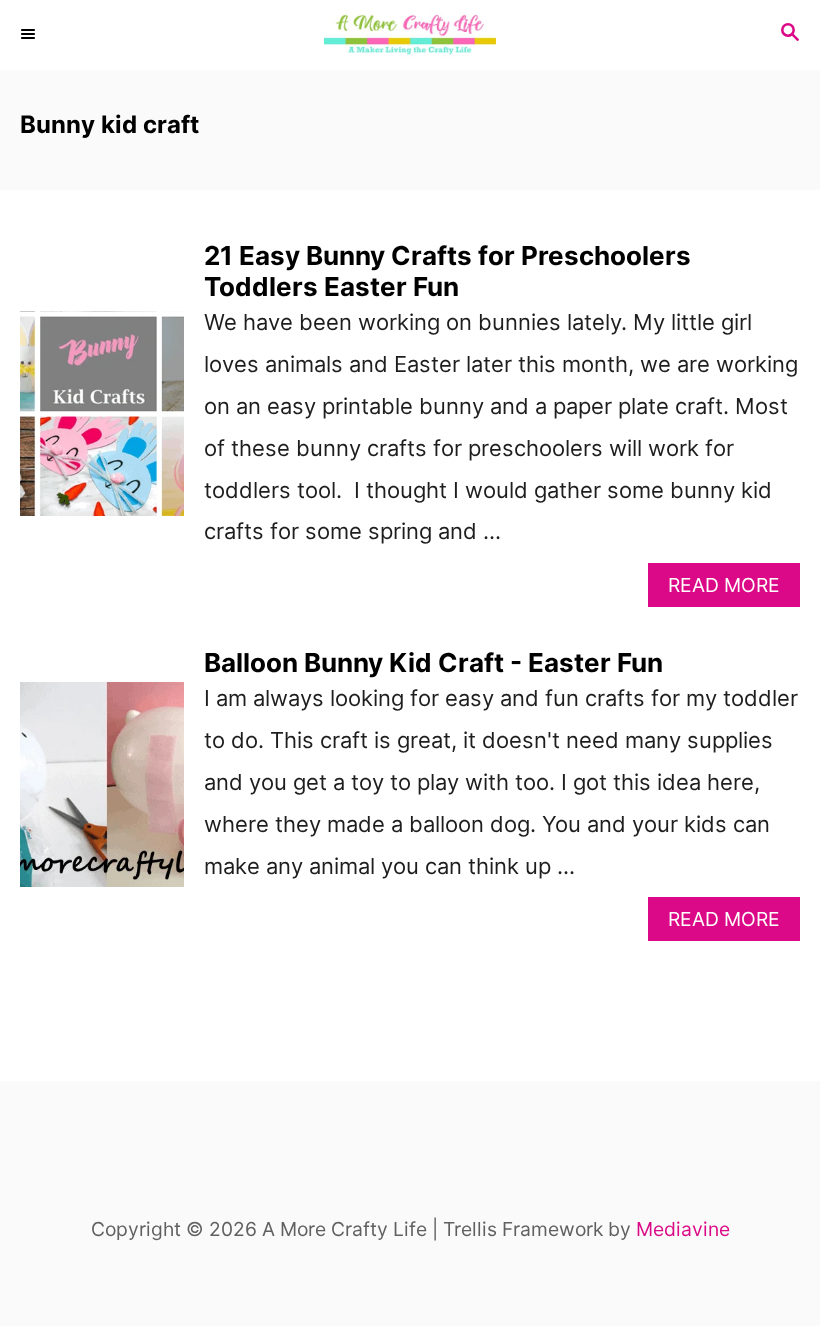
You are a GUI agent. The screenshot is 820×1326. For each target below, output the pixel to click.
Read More (734, 589)
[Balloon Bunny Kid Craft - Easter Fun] (102, 794)
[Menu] (30, 35)
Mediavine (683, 1229)
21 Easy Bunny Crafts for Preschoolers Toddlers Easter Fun (447, 271)
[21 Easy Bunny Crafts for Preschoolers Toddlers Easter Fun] (102, 423)
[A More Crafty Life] (410, 35)
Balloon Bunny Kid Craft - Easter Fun (433, 662)
